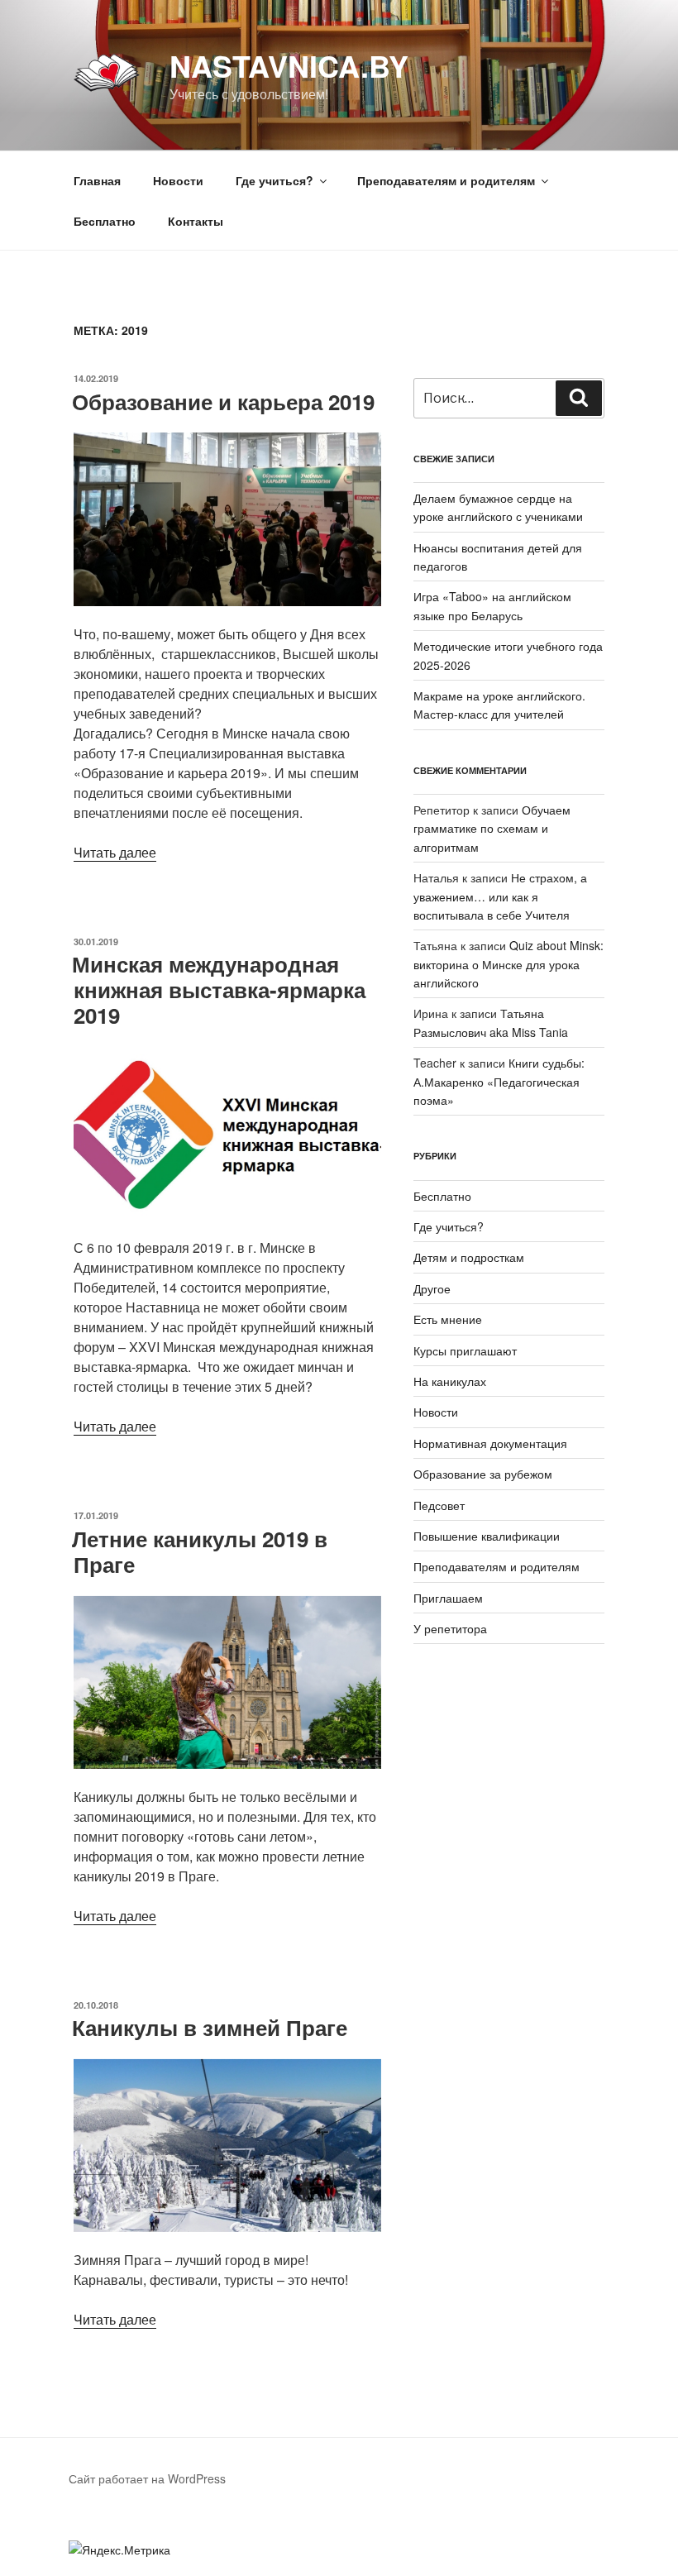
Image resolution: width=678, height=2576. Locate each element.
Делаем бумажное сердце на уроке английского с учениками (498, 507)
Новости (178, 180)
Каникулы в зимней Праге (210, 2027)
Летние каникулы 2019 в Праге (200, 1551)
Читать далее (115, 852)
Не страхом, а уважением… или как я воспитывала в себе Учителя (500, 896)
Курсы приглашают (465, 1350)
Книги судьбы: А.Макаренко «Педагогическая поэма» (499, 1081)
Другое (432, 1288)
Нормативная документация (490, 1443)
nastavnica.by (289, 65)
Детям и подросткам (469, 1257)
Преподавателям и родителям (497, 1566)
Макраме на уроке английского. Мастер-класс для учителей (499, 705)
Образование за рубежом (483, 1474)
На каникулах (450, 1381)
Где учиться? (449, 1226)
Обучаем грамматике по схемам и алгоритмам (492, 828)
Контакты (196, 221)
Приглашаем (448, 1598)
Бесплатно (105, 221)
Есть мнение (448, 1319)
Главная (97, 180)
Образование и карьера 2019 (223, 401)
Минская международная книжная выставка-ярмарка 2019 (219, 989)
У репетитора (450, 1628)
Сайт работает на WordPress (147, 2478)
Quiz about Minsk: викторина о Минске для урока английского (508, 964)
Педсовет (439, 1505)
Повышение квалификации (487, 1536)
